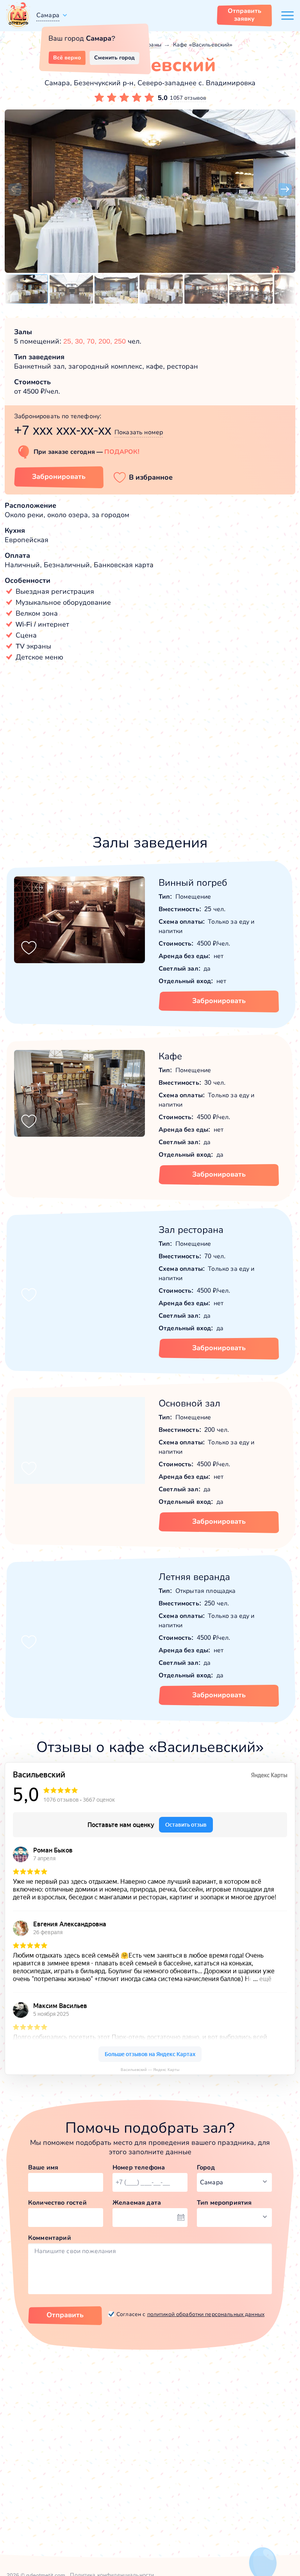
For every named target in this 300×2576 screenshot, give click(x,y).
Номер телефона (139, 2167)
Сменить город (114, 57)
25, (69, 341)
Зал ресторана (191, 1230)
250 (120, 341)
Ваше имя (43, 2167)
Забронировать (59, 477)
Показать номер (139, 432)
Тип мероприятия (224, 2202)
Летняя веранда (194, 1577)
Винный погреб (193, 882)
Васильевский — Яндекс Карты (150, 2070)
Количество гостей (57, 2202)
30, (81, 341)
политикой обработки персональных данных (206, 2314)
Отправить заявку (245, 15)
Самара (48, 15)
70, (93, 341)
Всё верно (67, 57)
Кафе (170, 1056)
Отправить (65, 2315)
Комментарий (50, 2238)
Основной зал (189, 1403)
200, (106, 341)
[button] (15, 190)
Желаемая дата (137, 2202)
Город (206, 2167)
